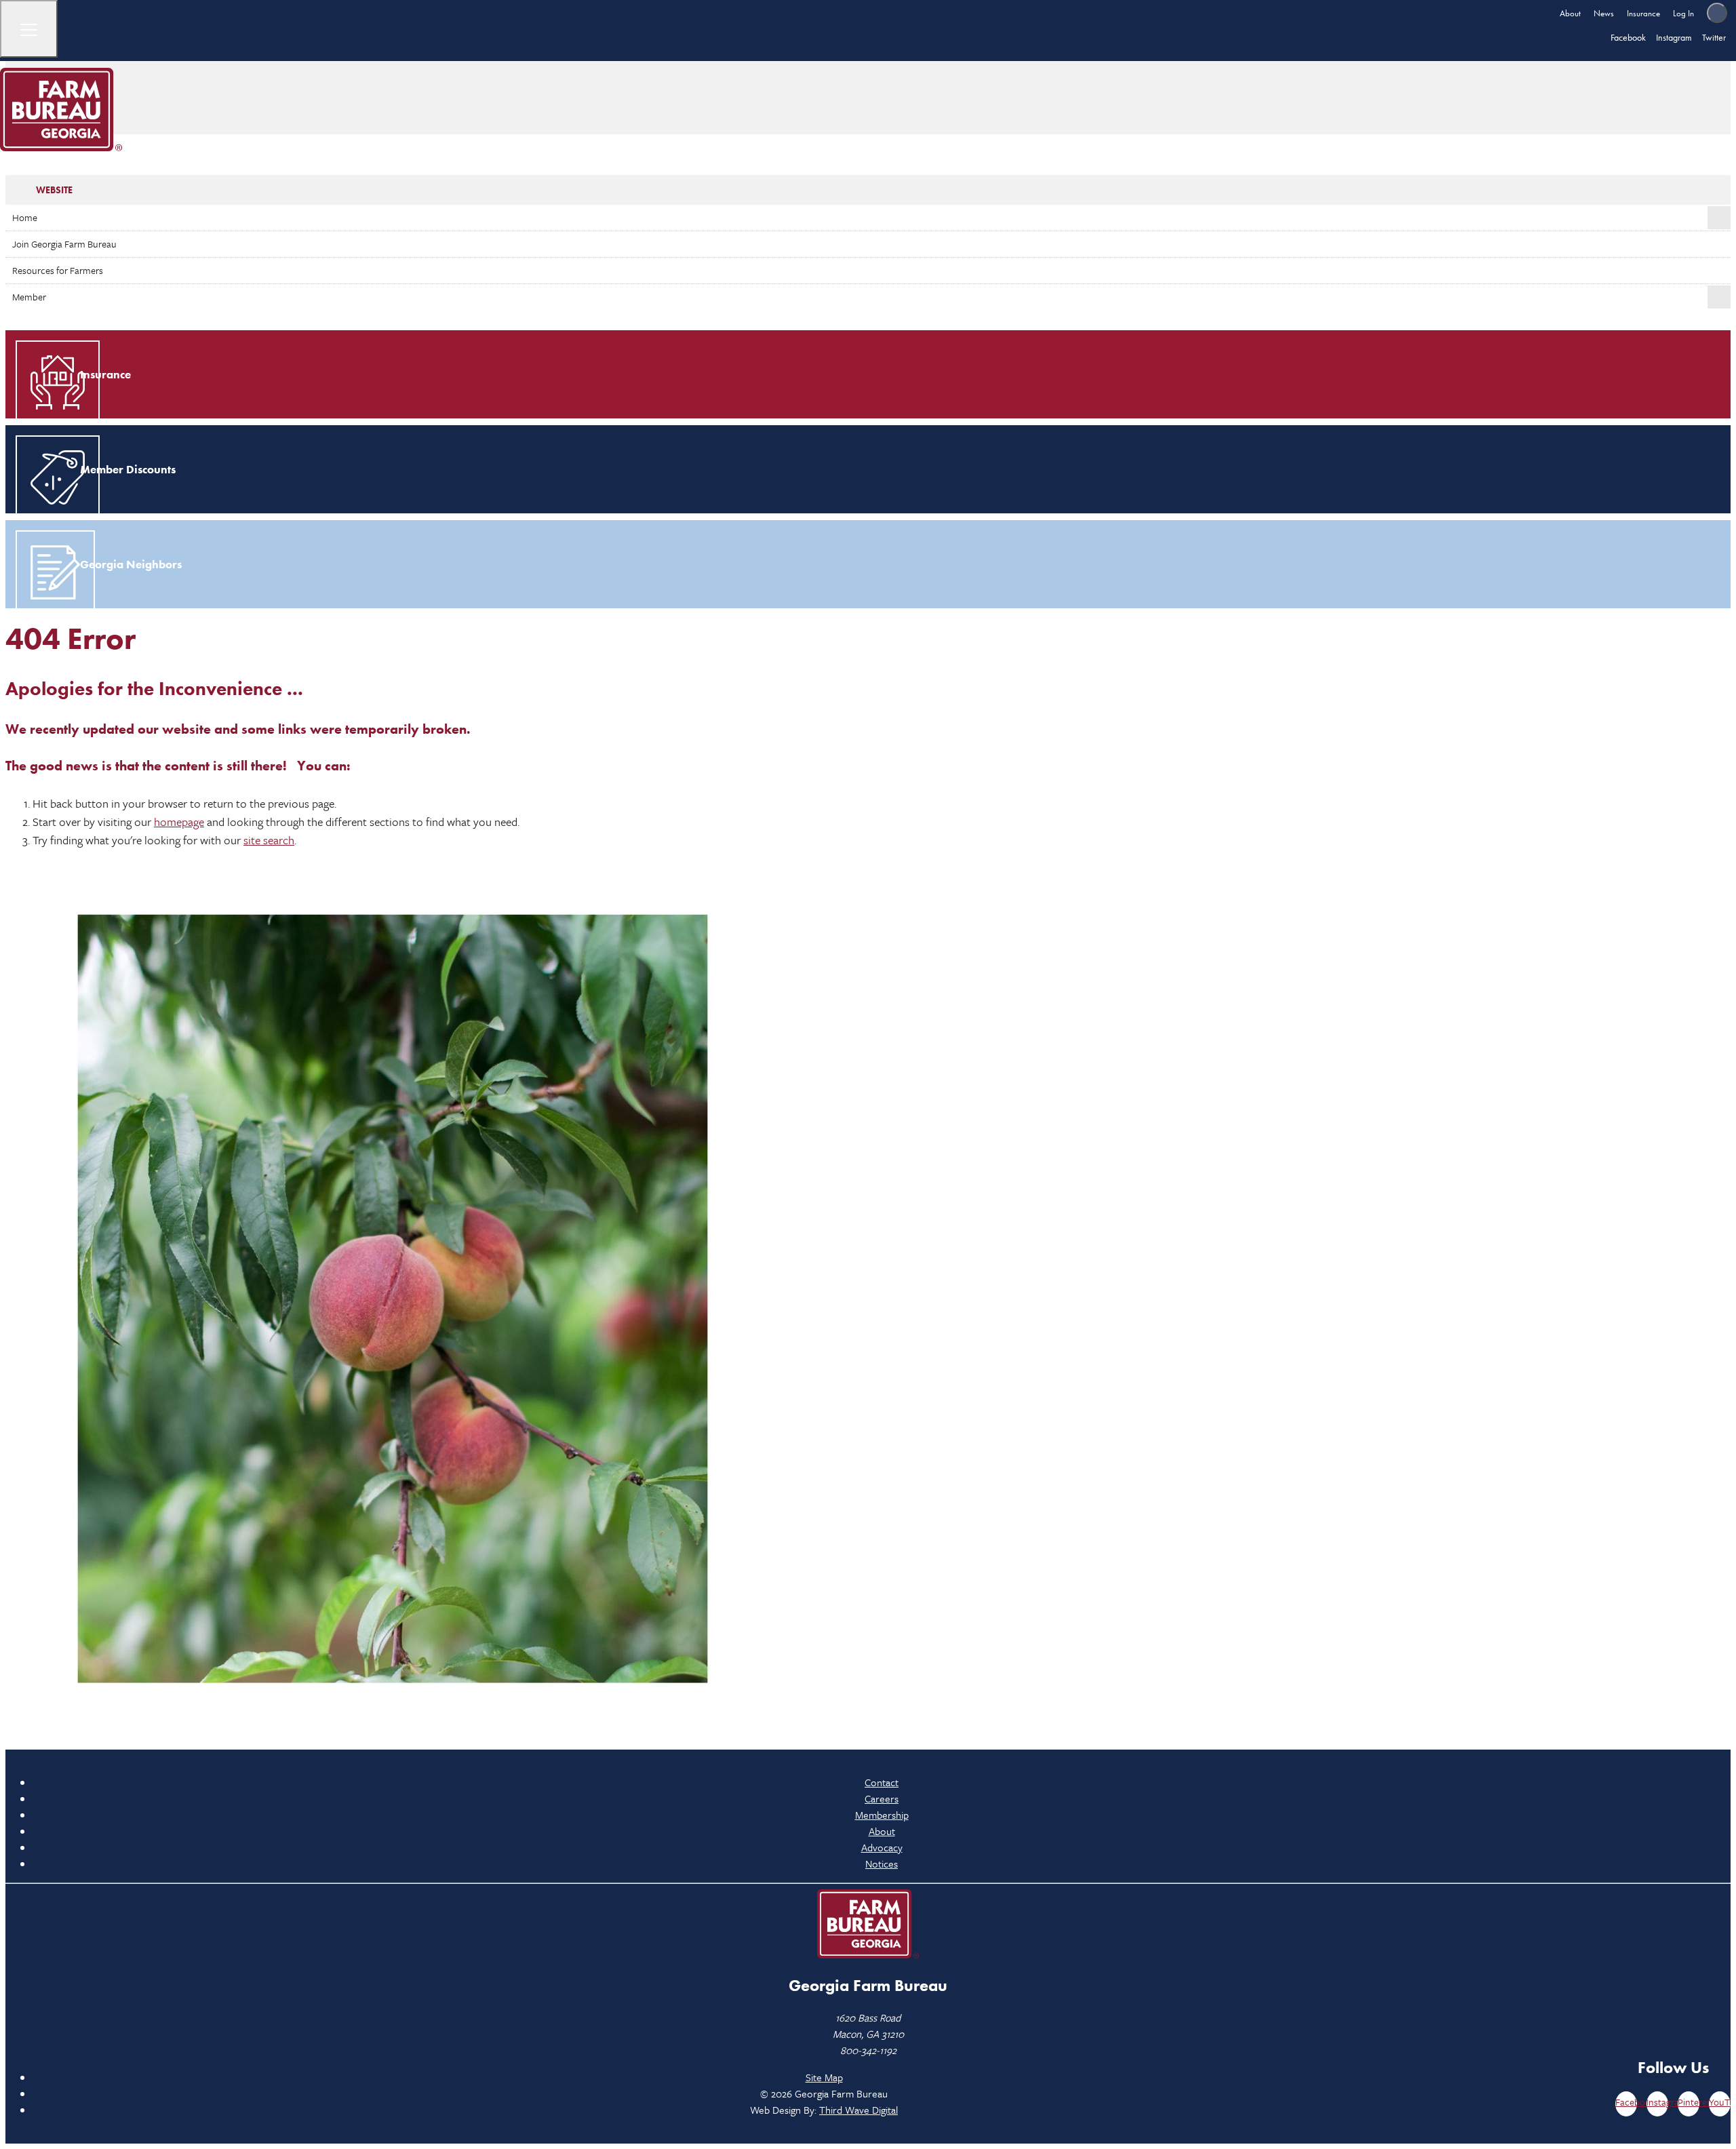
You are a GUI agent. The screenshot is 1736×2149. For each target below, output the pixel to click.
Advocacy (882, 1847)
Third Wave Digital (859, 2110)
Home (25, 217)
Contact (882, 1782)
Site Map (824, 2077)
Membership (882, 1815)
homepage (179, 822)
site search (269, 840)
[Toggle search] (1717, 13)
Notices (882, 1864)
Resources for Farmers (58, 270)
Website (54, 190)
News (1604, 13)
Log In (1683, 13)
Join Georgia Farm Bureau (64, 244)
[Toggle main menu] (29, 29)
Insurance (1643, 13)
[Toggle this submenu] (1719, 218)
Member (29, 297)
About (1570, 13)
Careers (882, 1798)
